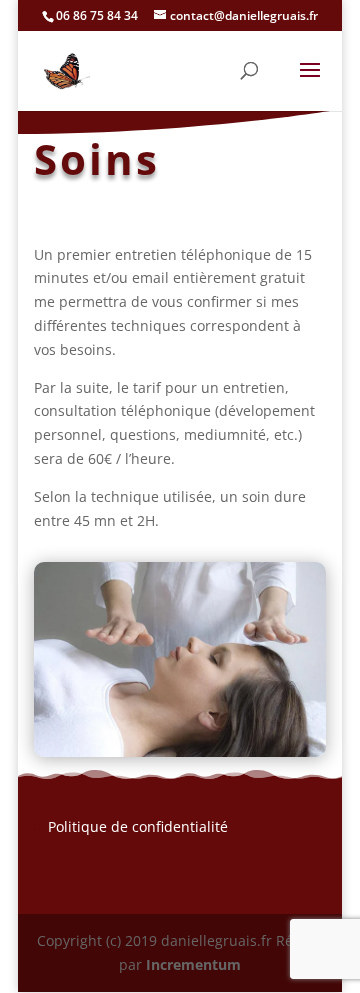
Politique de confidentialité (138, 826)
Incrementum (193, 964)
